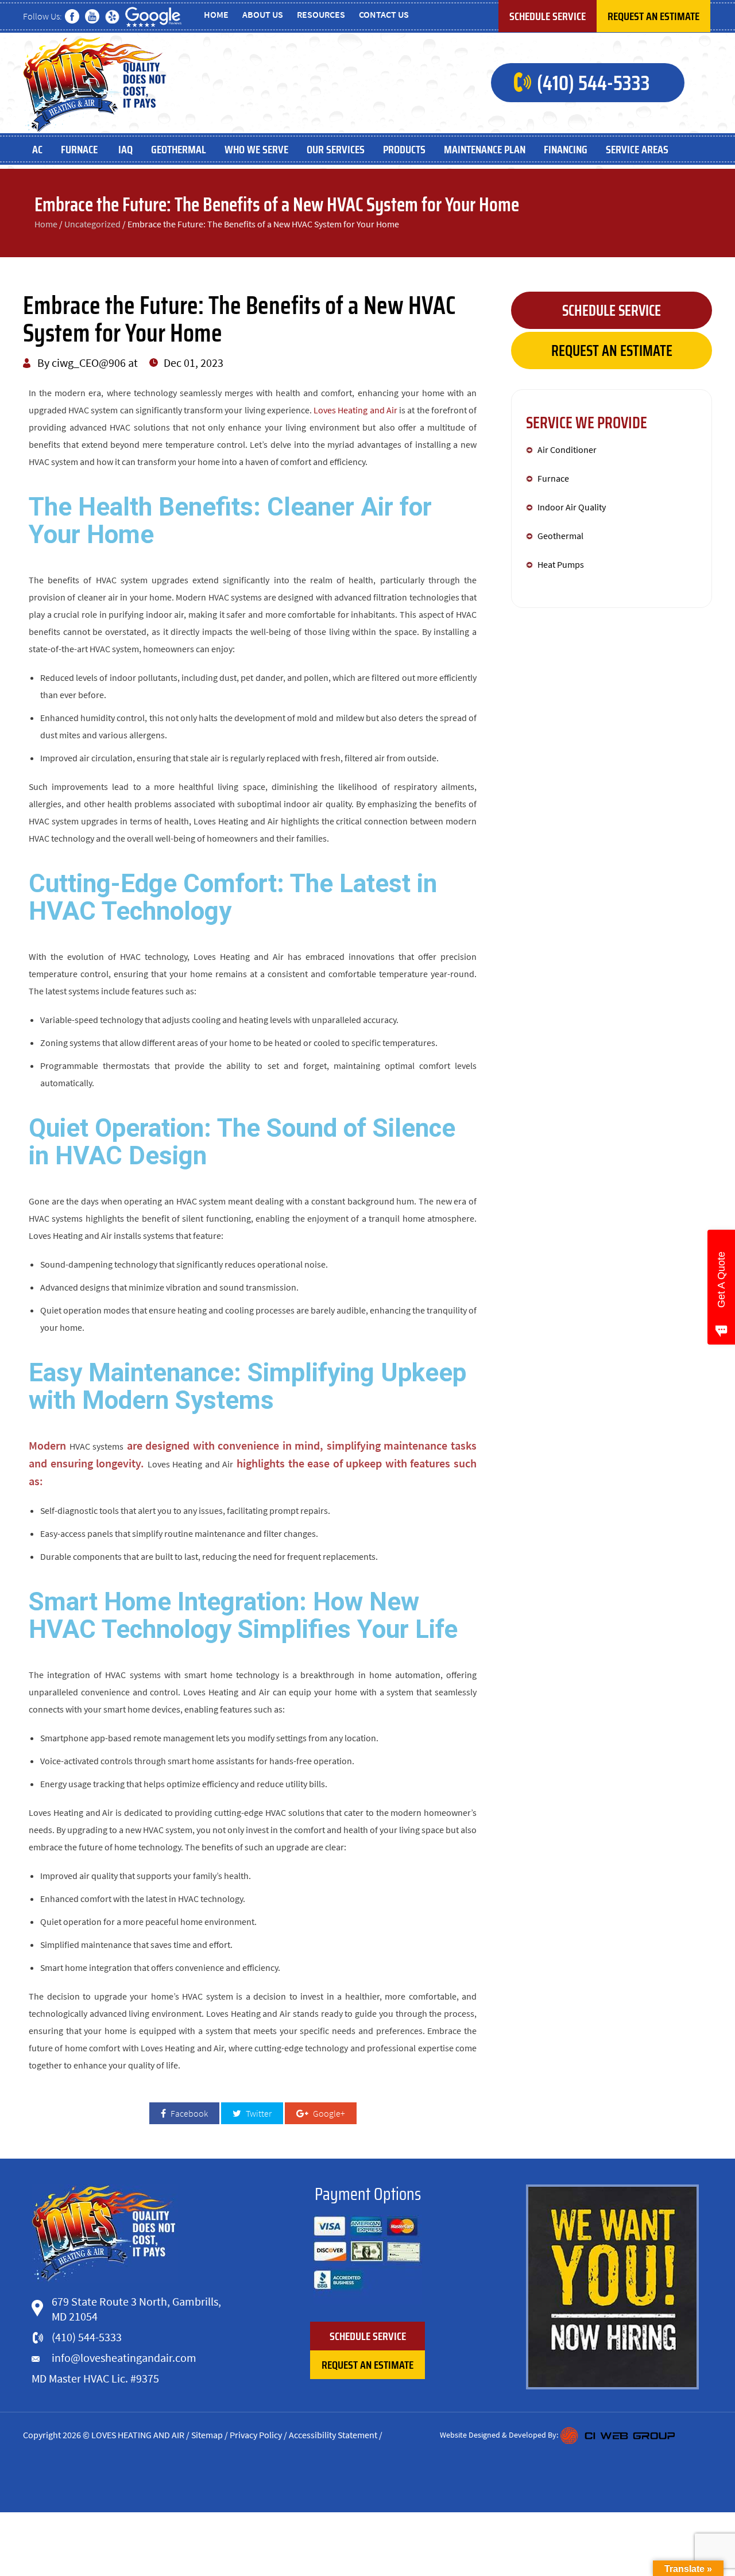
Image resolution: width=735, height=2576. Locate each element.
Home (216, 14)
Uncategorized (92, 224)
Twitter (258, 2113)
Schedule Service (548, 16)
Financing (566, 149)
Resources (321, 14)
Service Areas (637, 149)
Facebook (188, 2113)
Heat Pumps (561, 564)
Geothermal (179, 149)
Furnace (80, 149)
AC (37, 149)
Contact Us (384, 14)
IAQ (125, 149)
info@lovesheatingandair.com (124, 2358)
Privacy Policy (256, 2435)
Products (404, 149)
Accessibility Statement (333, 2435)
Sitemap (207, 2435)
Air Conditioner (567, 450)
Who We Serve (256, 149)
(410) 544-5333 (593, 83)
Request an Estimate (653, 16)
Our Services (336, 149)
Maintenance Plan (485, 149)
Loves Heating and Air (355, 410)
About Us (263, 14)
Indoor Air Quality (572, 507)
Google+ (328, 2113)
